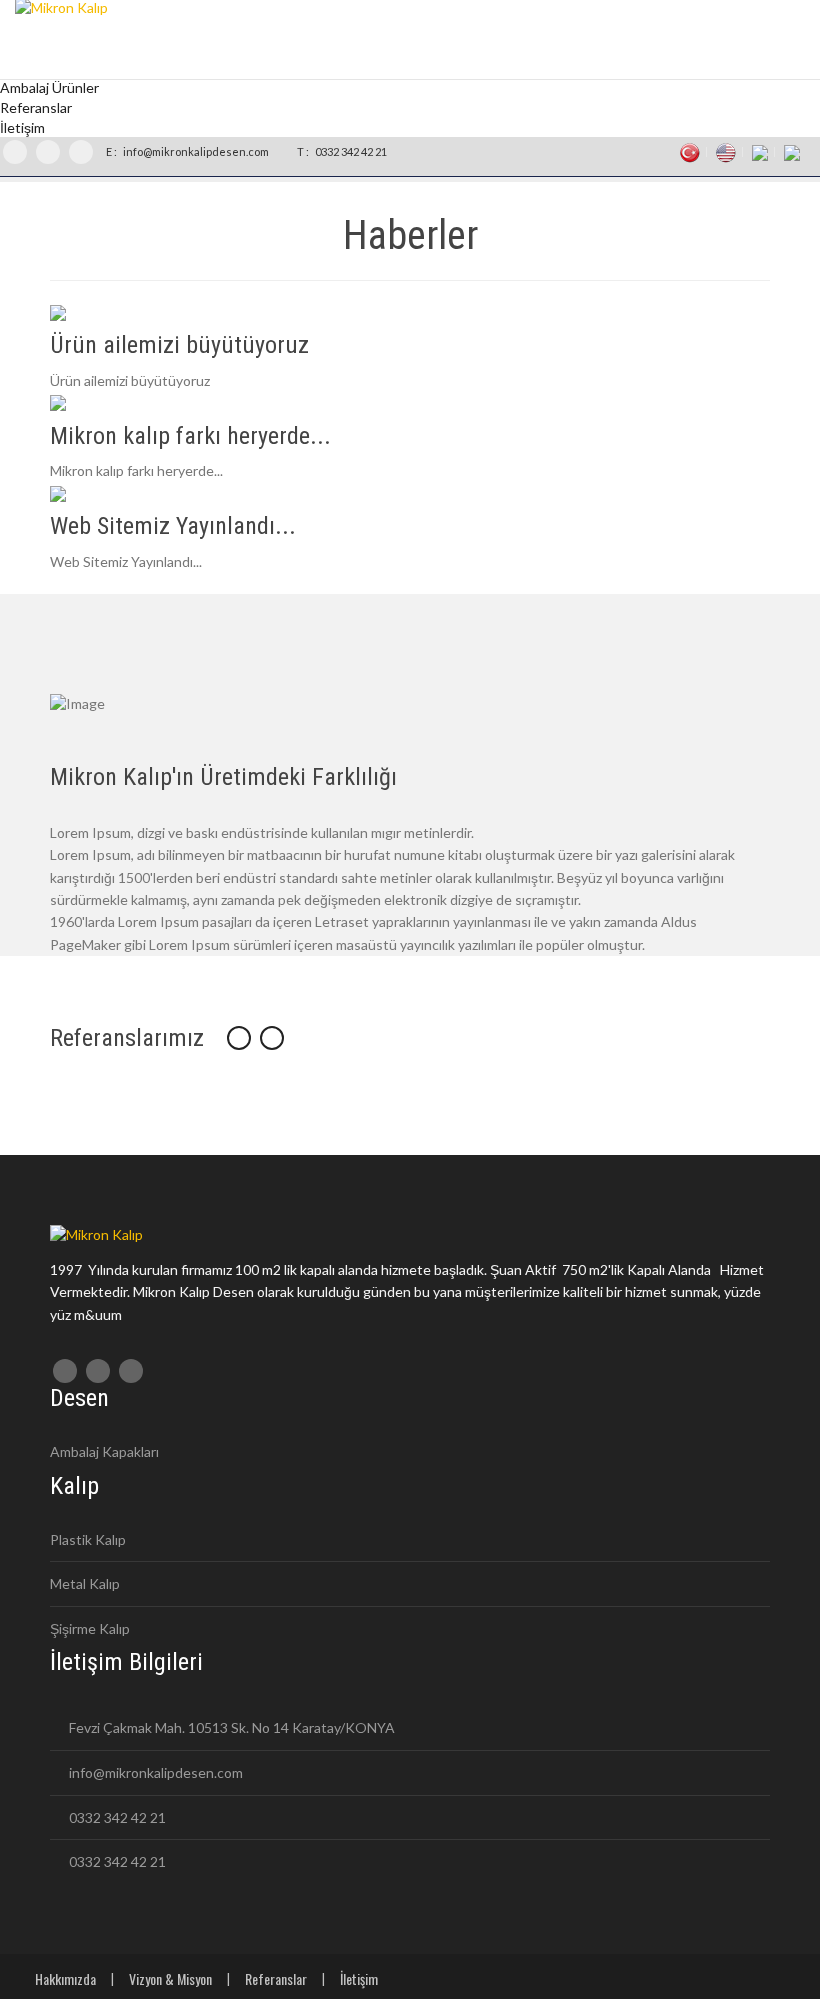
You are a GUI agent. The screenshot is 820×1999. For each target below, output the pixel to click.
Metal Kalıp (85, 1583)
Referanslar (276, 1978)
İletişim (359, 1978)
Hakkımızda (65, 1978)
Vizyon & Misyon (170, 1978)
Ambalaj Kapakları (104, 1451)
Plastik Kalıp (88, 1539)
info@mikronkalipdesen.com (195, 151)
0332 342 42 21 (350, 151)
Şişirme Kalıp (90, 1628)
